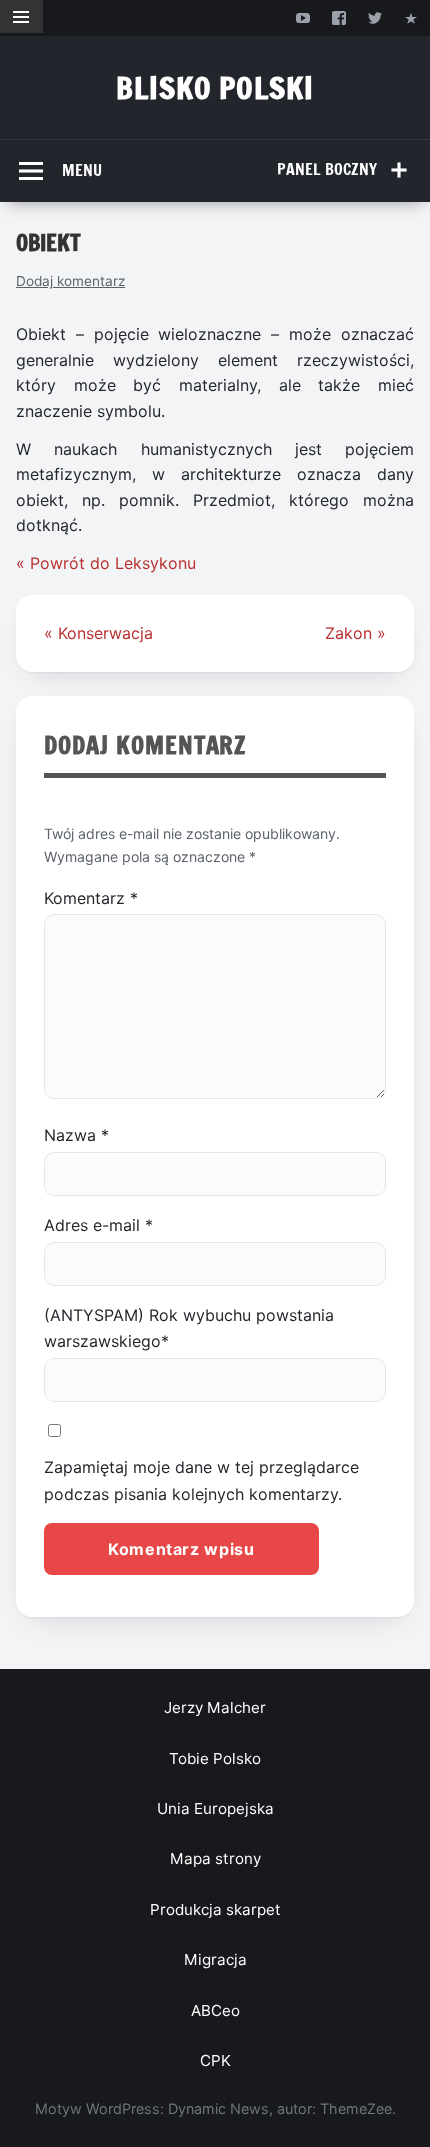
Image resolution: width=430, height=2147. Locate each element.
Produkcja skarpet (215, 1909)
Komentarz (91, 898)
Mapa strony (215, 1858)
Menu (82, 170)
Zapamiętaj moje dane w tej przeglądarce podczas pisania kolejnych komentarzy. (201, 1480)
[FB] (338, 17)
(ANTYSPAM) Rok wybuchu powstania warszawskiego (189, 1328)
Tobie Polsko (215, 1758)
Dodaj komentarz (70, 281)
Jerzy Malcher (215, 1707)
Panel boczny (327, 169)
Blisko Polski (215, 87)
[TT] (375, 17)
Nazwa (76, 1135)
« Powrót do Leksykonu (106, 563)
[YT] (302, 17)
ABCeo (215, 2010)
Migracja (215, 1959)
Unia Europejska (215, 1808)
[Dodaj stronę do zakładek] (411, 17)
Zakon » (355, 633)
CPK (215, 2060)
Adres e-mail (98, 1225)
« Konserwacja (98, 633)
